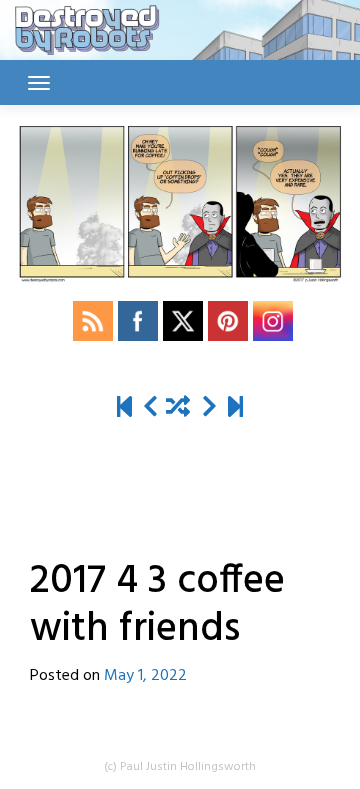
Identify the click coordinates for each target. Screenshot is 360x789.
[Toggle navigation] (39, 83)
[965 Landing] (235, 408)
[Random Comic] (178, 408)
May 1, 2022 (145, 676)
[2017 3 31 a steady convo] (150, 408)
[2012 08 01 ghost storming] (124, 408)
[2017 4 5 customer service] (209, 408)
